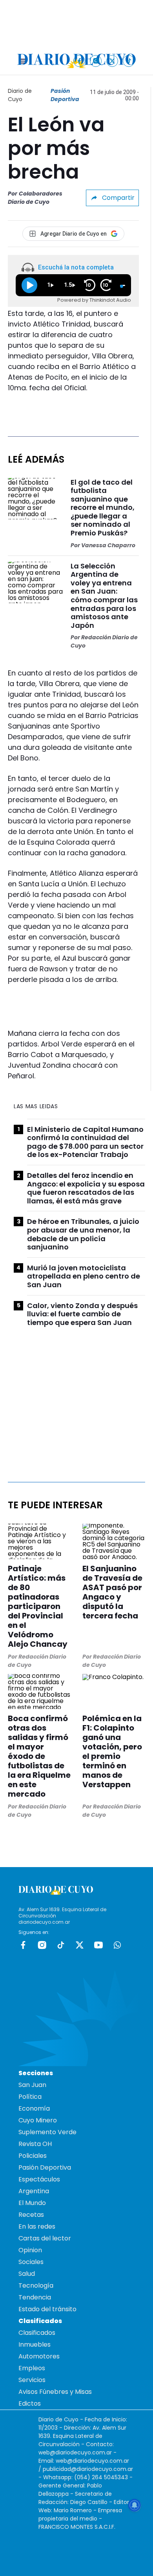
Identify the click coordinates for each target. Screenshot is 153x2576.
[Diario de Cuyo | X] (112, 61)
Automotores (39, 2356)
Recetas (31, 2215)
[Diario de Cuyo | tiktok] (129, 61)
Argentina (34, 2191)
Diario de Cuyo (20, 95)
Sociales (31, 2262)
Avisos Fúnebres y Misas (55, 2392)
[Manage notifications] (135, 2505)
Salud (27, 2274)
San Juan (32, 2085)
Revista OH (35, 2144)
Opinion (30, 2250)
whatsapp (117, 1945)
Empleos (32, 2368)
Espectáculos (39, 2179)
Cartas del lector (45, 2238)
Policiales (33, 2156)
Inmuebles (35, 2344)
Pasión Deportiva (65, 95)
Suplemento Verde (47, 2132)
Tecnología (36, 2285)
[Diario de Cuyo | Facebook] (79, 61)
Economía (34, 2108)
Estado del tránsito (47, 2309)
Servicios (32, 2380)
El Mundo (32, 2203)
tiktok (61, 1945)
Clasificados (37, 2333)
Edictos (30, 2403)
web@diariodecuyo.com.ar (75, 2452)
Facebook (23, 1945)
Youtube (98, 1945)
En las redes (37, 2226)
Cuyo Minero (38, 2120)
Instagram (42, 1945)
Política (30, 2097)
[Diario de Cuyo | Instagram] (96, 61)
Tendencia (35, 2297)
